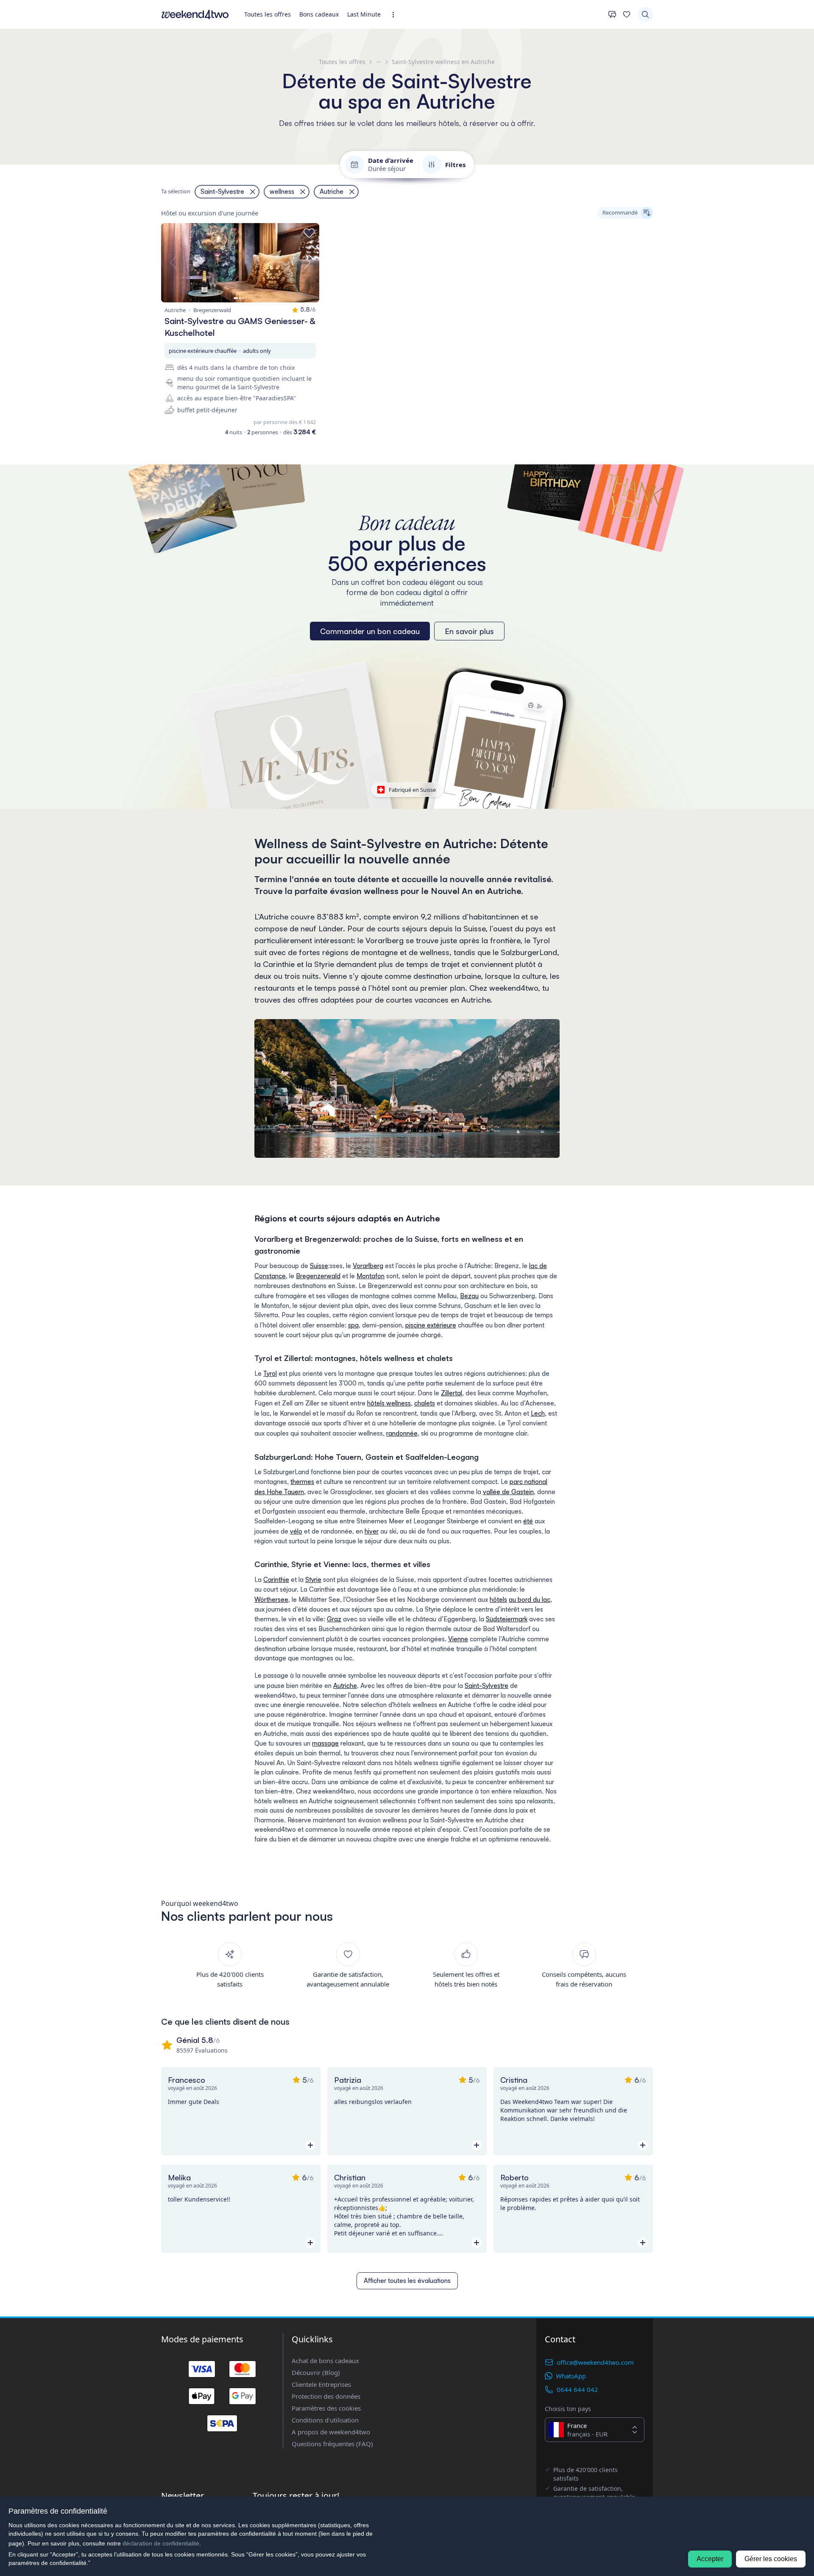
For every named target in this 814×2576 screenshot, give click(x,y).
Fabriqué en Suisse (412, 790)
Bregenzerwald (318, 1276)
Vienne (458, 1639)
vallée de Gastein (508, 1492)
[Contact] (612, 14)
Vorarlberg (368, 1266)
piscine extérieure (431, 1325)
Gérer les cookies (771, 2559)
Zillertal (452, 1393)
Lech (538, 1413)
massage (325, 1743)
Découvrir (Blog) (316, 2372)
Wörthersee (271, 1600)
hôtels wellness (389, 1403)
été (528, 1521)
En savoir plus (469, 631)
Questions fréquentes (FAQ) (332, 2444)
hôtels (498, 1600)
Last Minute (364, 14)
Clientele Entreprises (321, 2384)
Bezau (469, 1296)
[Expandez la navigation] (396, 15)
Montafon (371, 1276)
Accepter (710, 2559)
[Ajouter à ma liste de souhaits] (309, 233)
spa (353, 1325)
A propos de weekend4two (331, 2432)
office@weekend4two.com (595, 2362)
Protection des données (326, 2396)
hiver (372, 1531)
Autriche (345, 1686)
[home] (195, 14)
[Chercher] (645, 14)
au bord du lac (530, 1600)
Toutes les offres (268, 14)
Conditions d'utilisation (325, 2420)
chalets (425, 1403)
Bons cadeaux (319, 14)
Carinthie (276, 1580)
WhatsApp (571, 2376)
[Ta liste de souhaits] (627, 14)
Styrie (313, 1580)
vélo (296, 1531)
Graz (334, 1619)
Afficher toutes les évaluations (407, 2281)
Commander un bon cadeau (370, 631)
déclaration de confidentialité (161, 2543)
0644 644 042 (577, 2389)
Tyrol (270, 1373)
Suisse (319, 1266)
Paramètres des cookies (326, 2408)
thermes (302, 1482)
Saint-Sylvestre (486, 1686)
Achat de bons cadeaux (325, 2361)
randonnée (402, 1433)
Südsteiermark (507, 1619)
